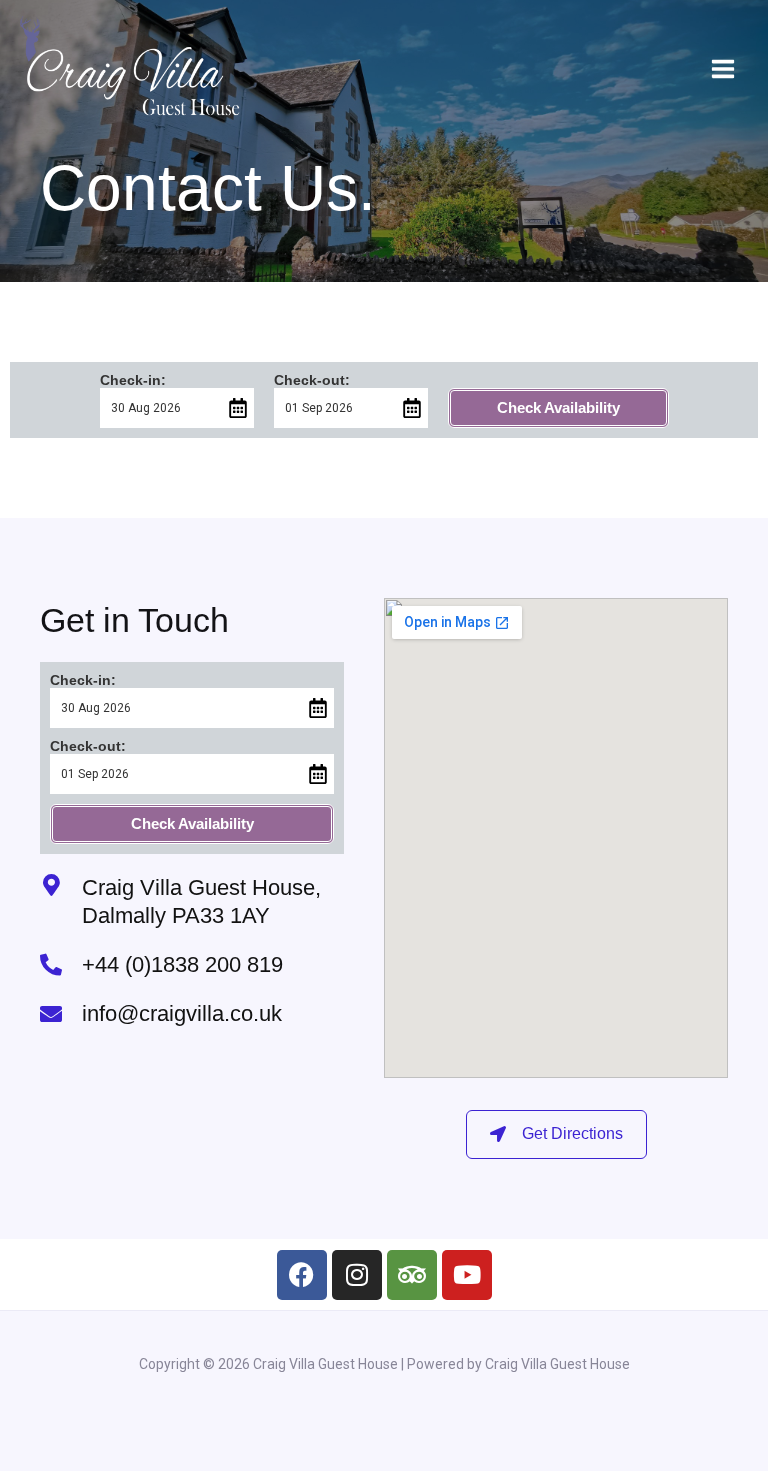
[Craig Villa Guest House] (130, 68)
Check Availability (558, 407)
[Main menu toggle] (723, 69)
